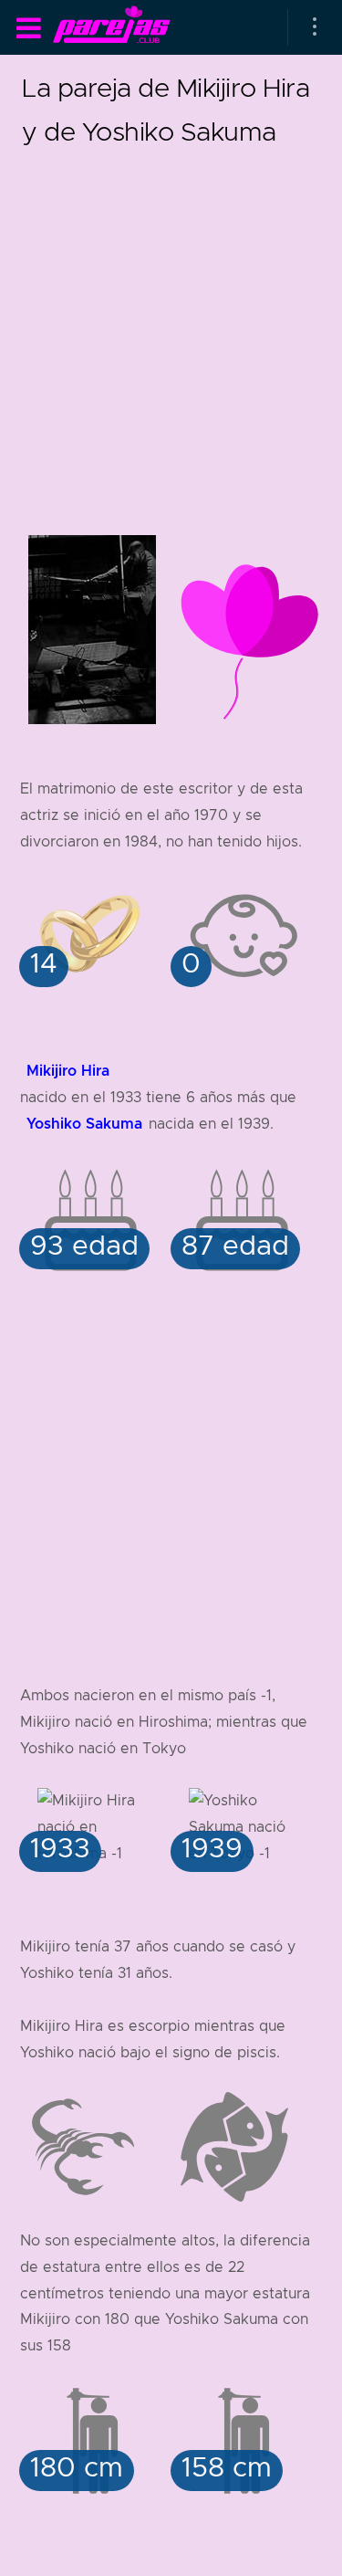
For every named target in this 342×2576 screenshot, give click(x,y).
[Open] (315, 27)
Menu (28, 28)
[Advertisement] (171, 325)
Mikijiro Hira (68, 1071)
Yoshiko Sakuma (84, 1124)
